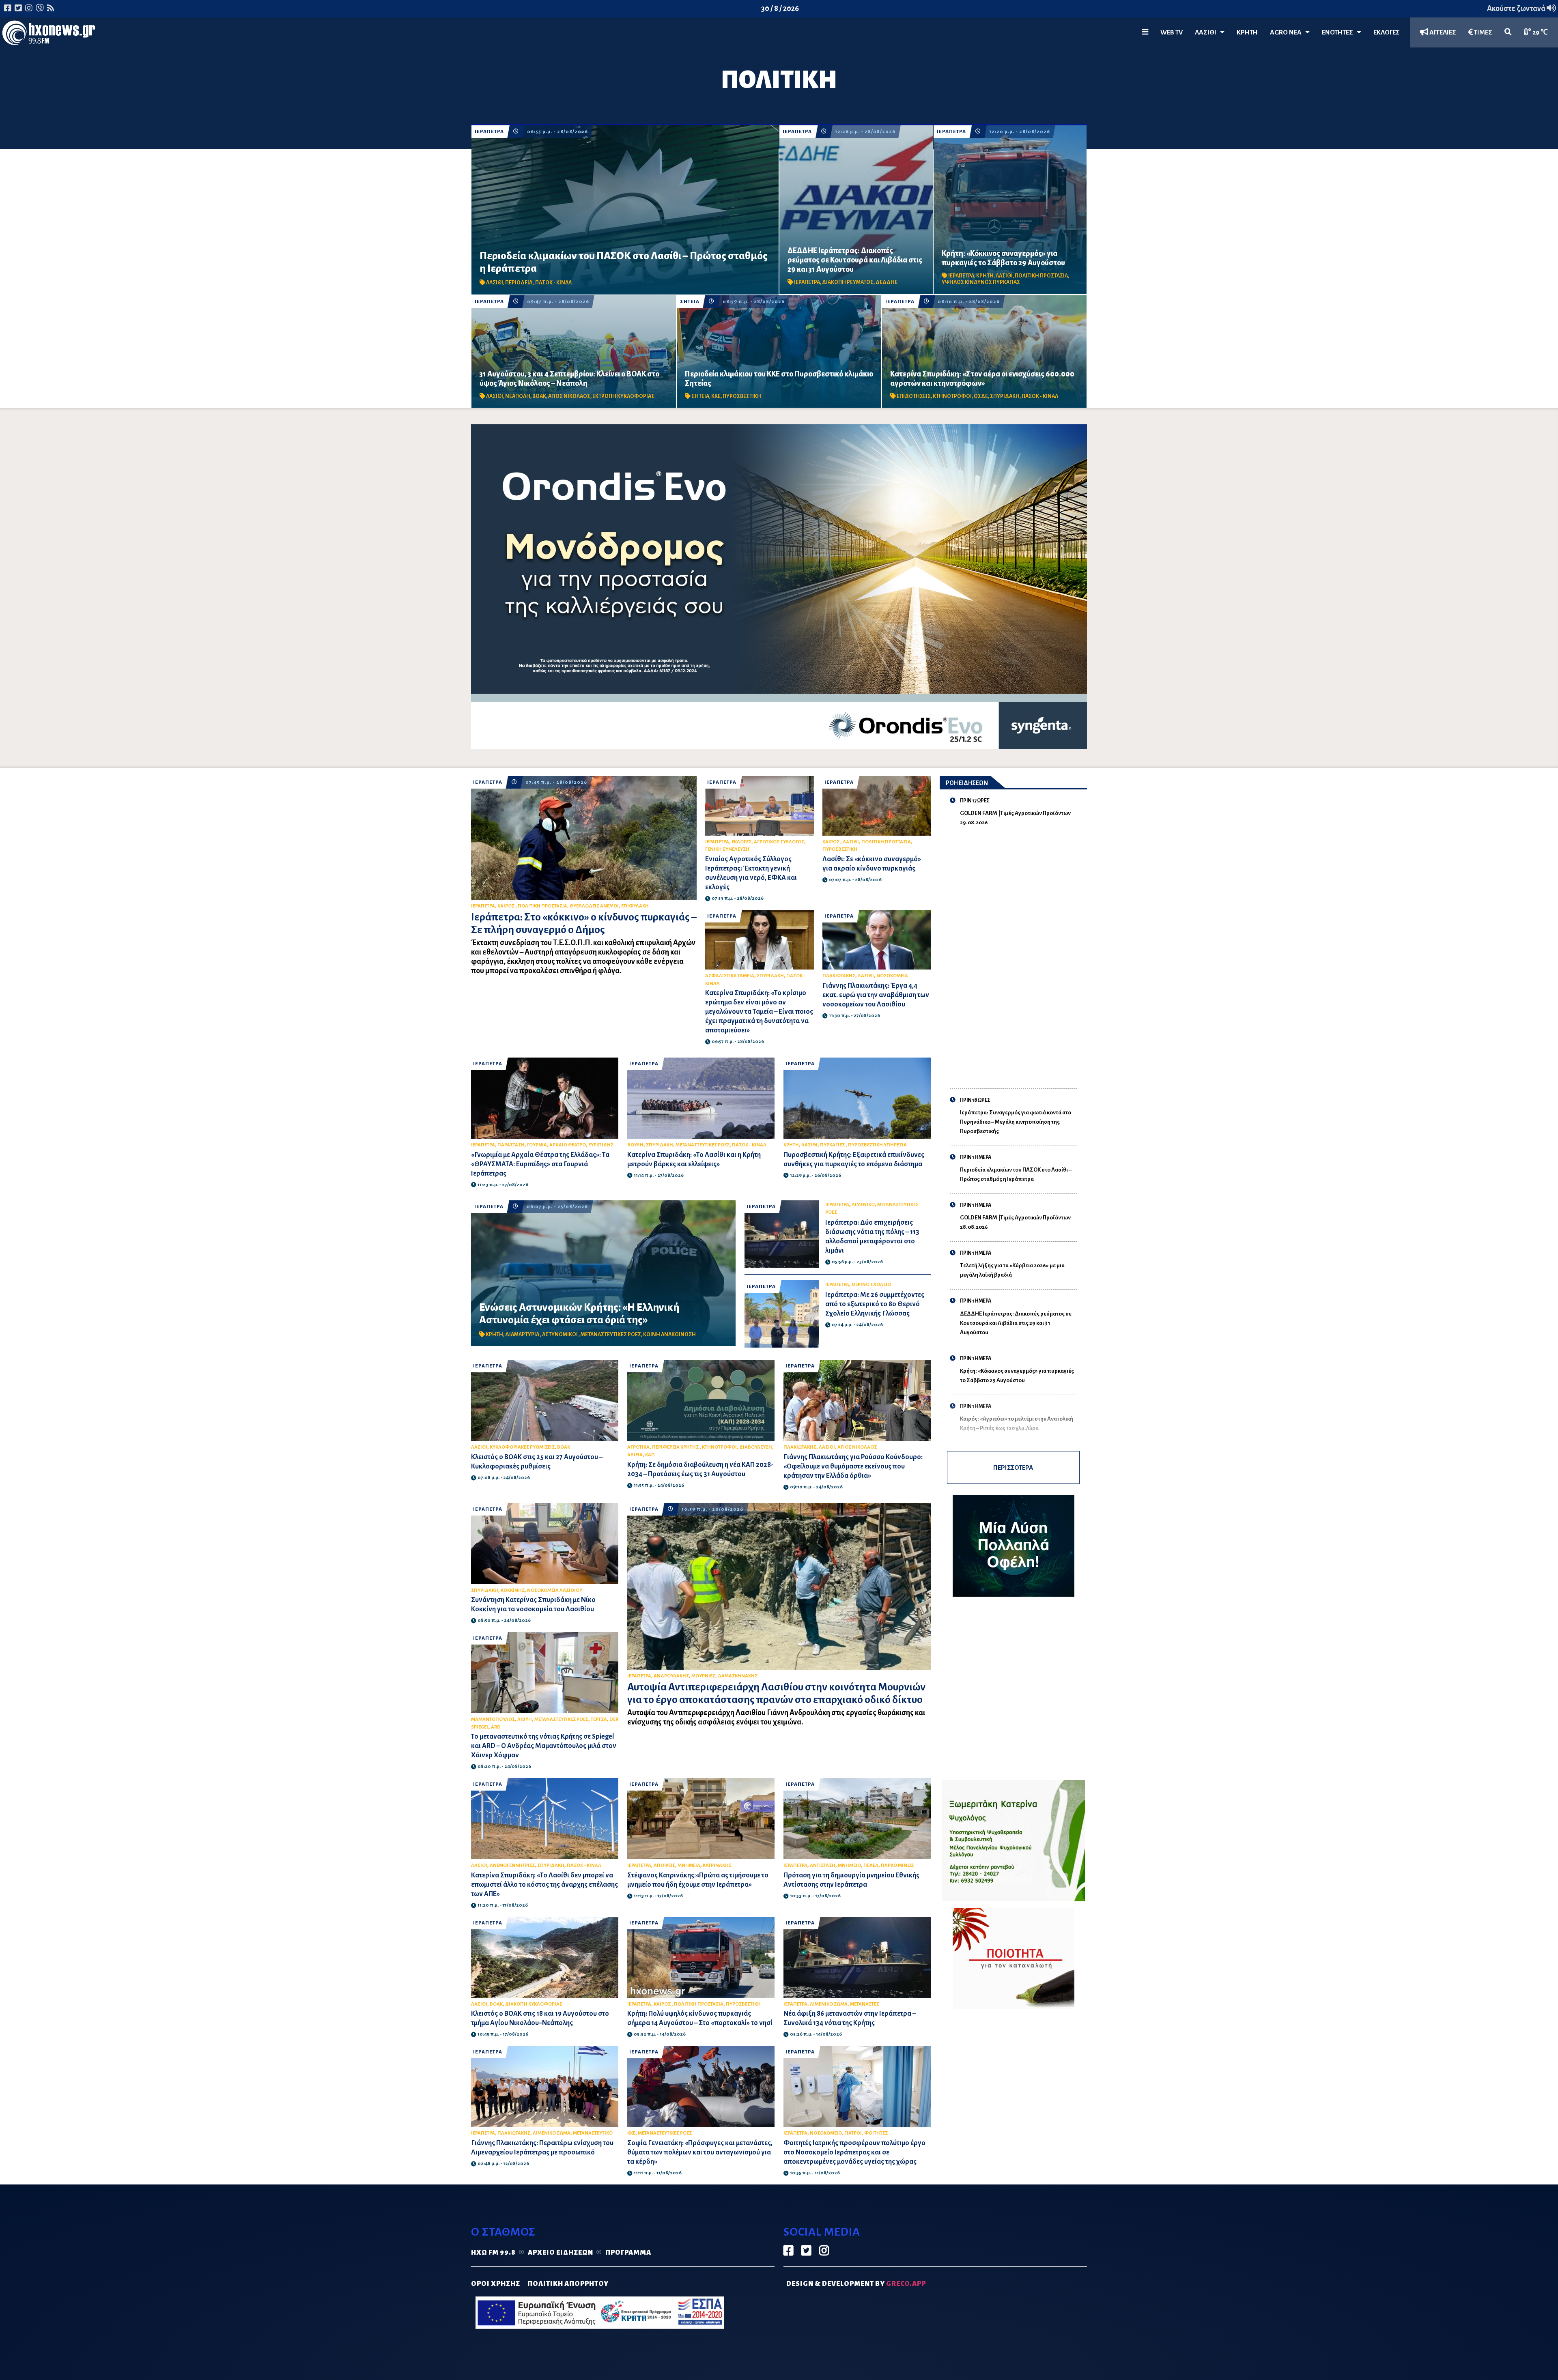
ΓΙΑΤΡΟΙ (853, 2133)
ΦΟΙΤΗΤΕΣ (876, 2133)
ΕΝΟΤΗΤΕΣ (1339, 32)
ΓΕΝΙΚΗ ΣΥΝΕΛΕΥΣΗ (727, 849)
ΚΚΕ (716, 396)
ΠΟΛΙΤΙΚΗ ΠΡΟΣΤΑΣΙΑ (1041, 276)
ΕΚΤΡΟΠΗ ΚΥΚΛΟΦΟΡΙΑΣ (623, 396)
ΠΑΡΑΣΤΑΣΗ (511, 1145)
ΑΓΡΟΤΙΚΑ (638, 1447)
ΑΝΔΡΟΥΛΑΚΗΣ (671, 1676)
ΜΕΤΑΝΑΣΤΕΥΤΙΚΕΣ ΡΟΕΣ (703, 1145)
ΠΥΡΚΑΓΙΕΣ (833, 1145)
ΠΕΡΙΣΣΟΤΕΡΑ (1013, 1467)
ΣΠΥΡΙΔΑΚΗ (1005, 396)
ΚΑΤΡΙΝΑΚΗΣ (717, 1865)
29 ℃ (1540, 32)
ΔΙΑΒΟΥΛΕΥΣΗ (756, 1447)
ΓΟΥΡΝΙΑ (537, 1145)
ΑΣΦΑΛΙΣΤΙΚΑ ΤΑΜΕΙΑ (730, 976)
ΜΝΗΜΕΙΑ (689, 1865)
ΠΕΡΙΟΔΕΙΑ (519, 283)
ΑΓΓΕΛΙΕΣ (1442, 32)
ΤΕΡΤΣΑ (599, 1719)
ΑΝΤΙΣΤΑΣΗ (823, 1865)
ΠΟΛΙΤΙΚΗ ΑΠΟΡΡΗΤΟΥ (568, 2284)
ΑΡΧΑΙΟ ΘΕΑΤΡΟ (568, 1145)
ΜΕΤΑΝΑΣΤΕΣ (865, 2004)
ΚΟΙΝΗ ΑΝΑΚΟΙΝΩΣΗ (669, 1335)
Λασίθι (1207, 32)
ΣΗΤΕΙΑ (690, 302)
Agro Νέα (1288, 32)
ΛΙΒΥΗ (525, 1719)
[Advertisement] (1019, 952)
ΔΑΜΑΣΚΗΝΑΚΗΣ (738, 1676)
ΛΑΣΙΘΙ (495, 283)
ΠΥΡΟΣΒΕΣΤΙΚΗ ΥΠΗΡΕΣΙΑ (877, 1145)
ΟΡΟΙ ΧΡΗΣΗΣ (496, 2284)
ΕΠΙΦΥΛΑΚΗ (635, 906)
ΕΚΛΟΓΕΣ (1387, 32)
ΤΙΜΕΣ (1483, 32)
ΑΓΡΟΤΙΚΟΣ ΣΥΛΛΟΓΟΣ (779, 842)
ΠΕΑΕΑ (871, 1865)
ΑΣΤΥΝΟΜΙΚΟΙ (560, 1335)
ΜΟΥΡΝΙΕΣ (703, 1676)
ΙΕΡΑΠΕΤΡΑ (489, 132)
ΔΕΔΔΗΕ (887, 282)
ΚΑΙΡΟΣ (506, 906)
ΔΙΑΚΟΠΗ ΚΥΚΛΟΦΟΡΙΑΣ (534, 2004)
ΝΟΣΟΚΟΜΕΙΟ (826, 2133)
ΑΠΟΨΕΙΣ (664, 1865)
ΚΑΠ (650, 1455)
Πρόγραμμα (628, 2253)
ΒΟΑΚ (539, 396)
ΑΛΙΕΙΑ (635, 1455)
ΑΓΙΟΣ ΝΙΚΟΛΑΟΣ (569, 396)
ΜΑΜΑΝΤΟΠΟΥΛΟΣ (493, 1719)
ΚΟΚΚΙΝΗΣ (513, 1590)
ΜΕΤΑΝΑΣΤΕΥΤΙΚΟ (593, 2133)
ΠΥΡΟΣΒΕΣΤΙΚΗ (742, 396)
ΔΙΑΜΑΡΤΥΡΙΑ (523, 1335)
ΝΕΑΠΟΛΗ (518, 396)
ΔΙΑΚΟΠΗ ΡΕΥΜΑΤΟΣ (848, 282)
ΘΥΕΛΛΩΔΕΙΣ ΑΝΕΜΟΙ (594, 906)
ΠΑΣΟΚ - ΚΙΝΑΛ (553, 283)
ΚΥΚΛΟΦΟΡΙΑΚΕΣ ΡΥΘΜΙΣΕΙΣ (522, 1447)
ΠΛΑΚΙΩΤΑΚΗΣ (839, 976)
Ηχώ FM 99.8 (493, 2253)
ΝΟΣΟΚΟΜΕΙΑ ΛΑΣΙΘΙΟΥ (555, 1590)
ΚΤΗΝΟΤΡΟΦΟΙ (952, 396)
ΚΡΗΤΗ (1247, 32)
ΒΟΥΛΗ (635, 1145)
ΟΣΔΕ (981, 396)
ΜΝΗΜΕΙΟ (849, 1865)
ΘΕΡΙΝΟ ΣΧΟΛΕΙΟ (871, 1285)
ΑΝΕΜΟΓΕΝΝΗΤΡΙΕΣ (512, 1865)
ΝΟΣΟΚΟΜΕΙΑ (892, 976)
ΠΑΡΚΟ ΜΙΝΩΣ (897, 1865)
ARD (496, 1727)
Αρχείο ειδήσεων (561, 2253)
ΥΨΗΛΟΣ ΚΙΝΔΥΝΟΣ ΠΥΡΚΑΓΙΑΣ (981, 282)
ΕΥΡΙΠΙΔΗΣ (601, 1145)
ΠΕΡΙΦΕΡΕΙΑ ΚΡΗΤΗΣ (676, 1447)
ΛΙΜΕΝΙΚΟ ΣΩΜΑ (829, 2004)
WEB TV (1172, 32)
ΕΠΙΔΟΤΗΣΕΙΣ (914, 396)
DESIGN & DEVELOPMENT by (856, 2284)
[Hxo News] (49, 34)
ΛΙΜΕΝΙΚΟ (863, 1205)
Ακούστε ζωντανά (1517, 9)
